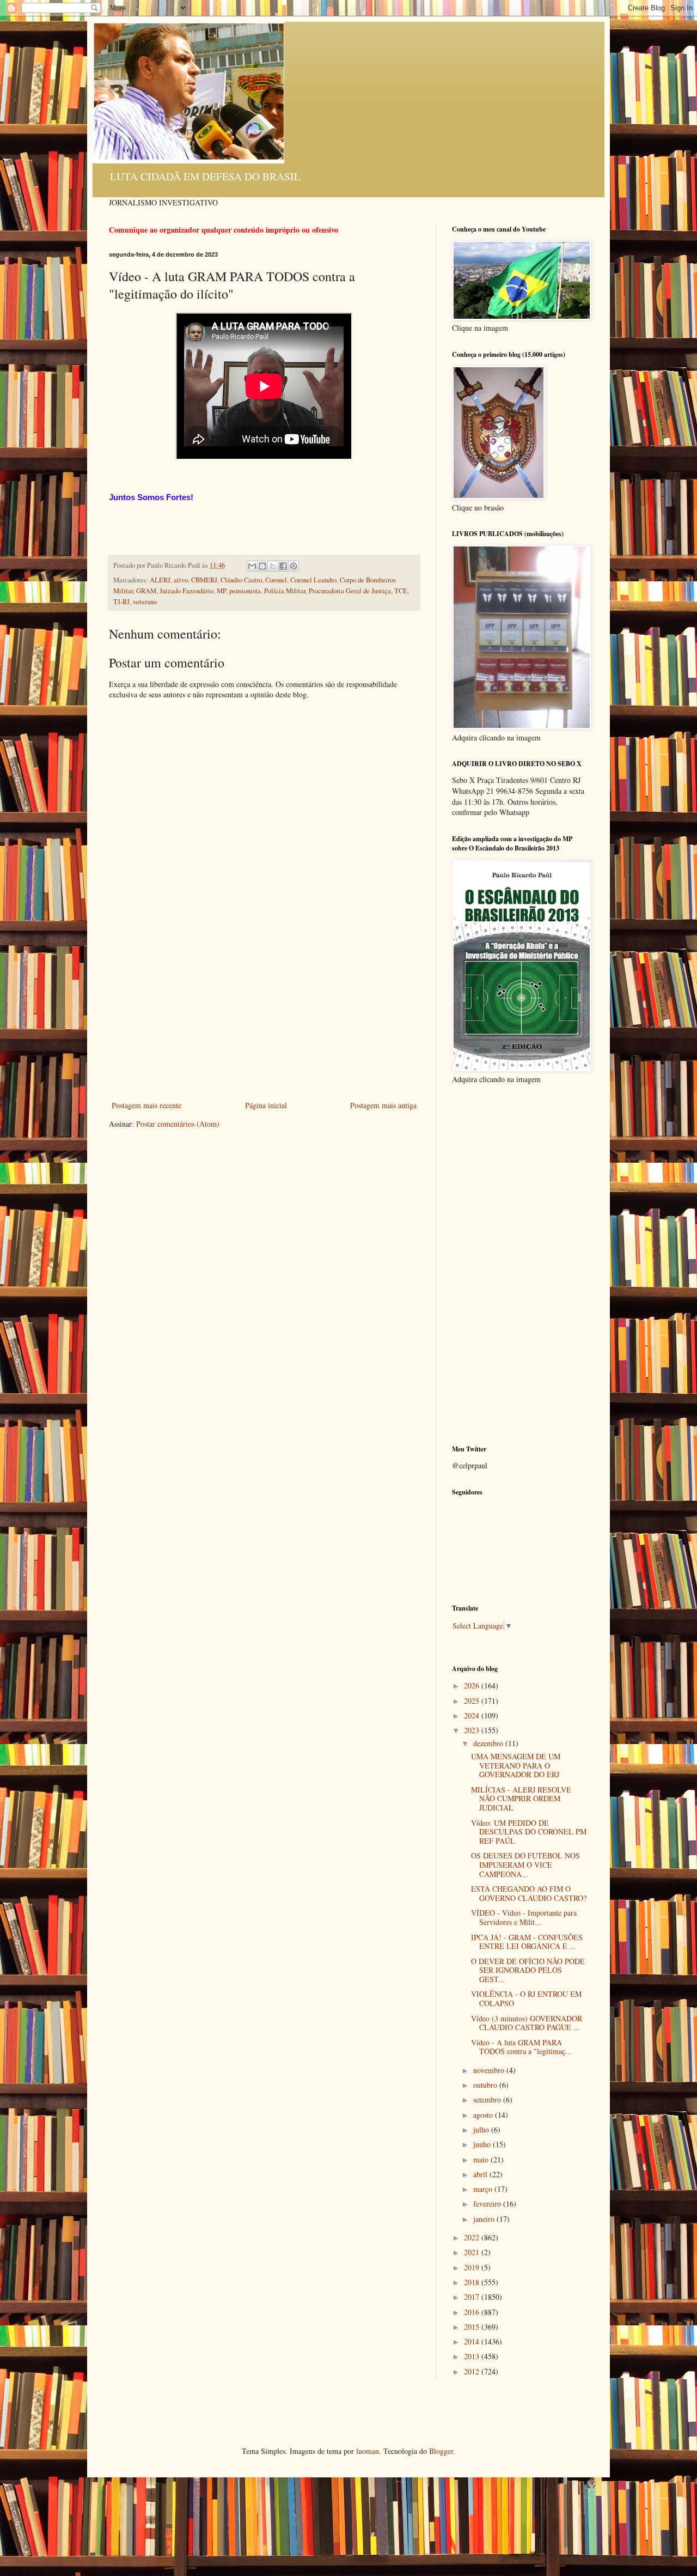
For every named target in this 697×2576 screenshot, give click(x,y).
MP (221, 591)
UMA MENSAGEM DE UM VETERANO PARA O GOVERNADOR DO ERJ (516, 1766)
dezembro (489, 1743)
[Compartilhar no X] (273, 566)
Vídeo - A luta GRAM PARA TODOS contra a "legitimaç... (521, 2047)
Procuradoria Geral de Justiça (350, 591)
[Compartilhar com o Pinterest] (294, 566)
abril (481, 2174)
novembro (490, 2070)
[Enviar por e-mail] (252, 566)
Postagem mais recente (146, 1105)
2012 (473, 2371)
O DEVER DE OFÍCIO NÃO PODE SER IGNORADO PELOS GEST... (528, 1970)
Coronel (276, 580)
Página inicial (266, 1105)
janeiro (485, 2219)
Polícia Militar (285, 591)
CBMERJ (204, 580)
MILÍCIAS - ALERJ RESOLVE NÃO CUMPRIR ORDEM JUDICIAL (521, 1799)
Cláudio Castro (241, 580)
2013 (473, 2356)
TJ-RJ (121, 602)
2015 (473, 2327)
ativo (181, 580)
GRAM (146, 591)
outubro (486, 2085)
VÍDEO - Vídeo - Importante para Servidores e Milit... (524, 1917)
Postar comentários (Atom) (178, 1124)
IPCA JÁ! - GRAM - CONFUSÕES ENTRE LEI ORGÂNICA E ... (527, 1942)
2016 (473, 2312)
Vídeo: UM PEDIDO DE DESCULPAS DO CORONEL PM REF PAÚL (529, 1832)
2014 (473, 2341)
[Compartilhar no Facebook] (283, 566)
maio (482, 2159)
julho (482, 2130)
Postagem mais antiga (383, 1105)
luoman (368, 2451)
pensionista (245, 591)
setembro (488, 2100)
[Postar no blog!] (262, 566)
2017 (473, 2297)
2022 (473, 2237)
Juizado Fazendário (187, 591)
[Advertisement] (264, 1017)
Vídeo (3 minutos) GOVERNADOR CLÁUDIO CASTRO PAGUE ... (527, 2023)
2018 (473, 2282)
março (484, 2189)
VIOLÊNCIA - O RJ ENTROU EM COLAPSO (526, 1998)
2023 (473, 1730)
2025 (473, 1701)
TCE (401, 591)
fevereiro (488, 2204)
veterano (145, 602)
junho (483, 2144)
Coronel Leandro (313, 580)
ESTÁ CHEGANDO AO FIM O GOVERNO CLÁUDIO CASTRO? (529, 1893)
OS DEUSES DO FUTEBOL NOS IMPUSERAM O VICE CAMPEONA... (525, 1865)
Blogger (441, 2451)
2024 (473, 1715)
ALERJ (160, 580)
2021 (473, 2252)
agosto (484, 2115)
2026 (473, 1685)
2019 (473, 2267)
